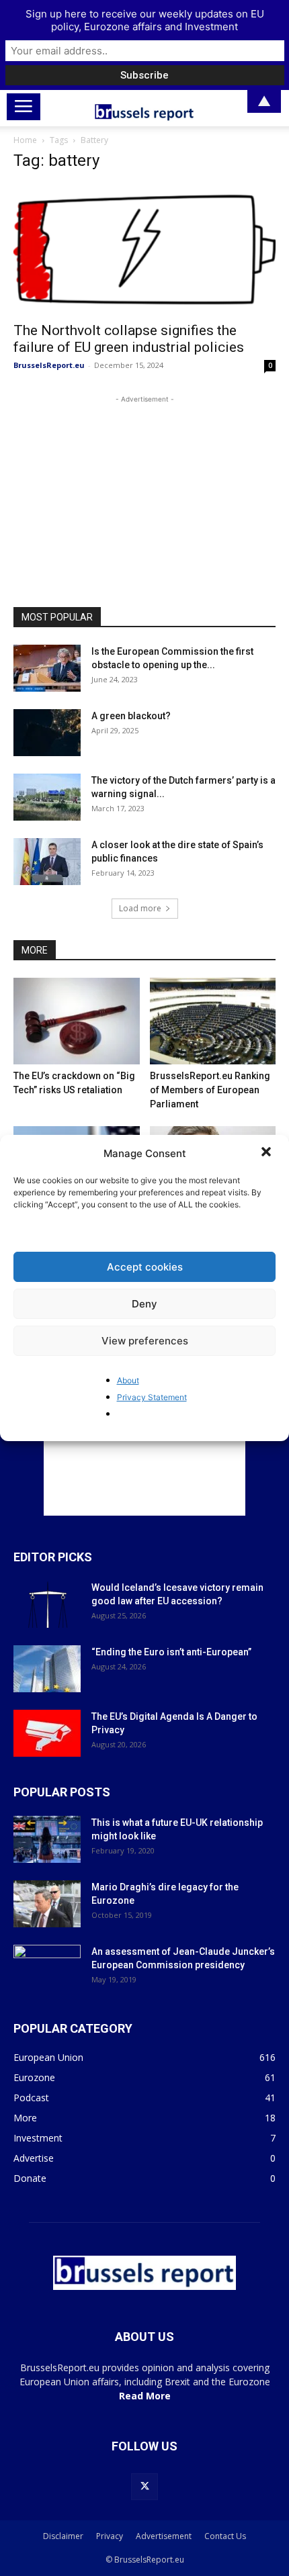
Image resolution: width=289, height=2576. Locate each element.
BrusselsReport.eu (49, 365)
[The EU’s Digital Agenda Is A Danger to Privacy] (47, 1733)
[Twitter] (144, 2487)
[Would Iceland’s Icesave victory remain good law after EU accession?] (47, 1604)
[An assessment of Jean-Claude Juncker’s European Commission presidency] (47, 1968)
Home (25, 140)
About (128, 1380)
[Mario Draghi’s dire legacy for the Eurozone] (47, 1904)
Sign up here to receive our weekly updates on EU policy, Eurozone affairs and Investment (145, 20)
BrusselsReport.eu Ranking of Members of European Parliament (210, 1090)
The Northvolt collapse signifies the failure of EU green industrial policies (129, 339)
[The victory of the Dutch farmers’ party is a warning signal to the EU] (47, 797)
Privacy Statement (152, 1397)
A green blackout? (131, 716)
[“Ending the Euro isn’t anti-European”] (47, 1669)
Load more (140, 908)
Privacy (110, 2536)
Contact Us (225, 2536)
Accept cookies (145, 1267)
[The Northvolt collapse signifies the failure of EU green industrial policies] (144, 249)
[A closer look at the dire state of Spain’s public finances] (47, 862)
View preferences (145, 1341)
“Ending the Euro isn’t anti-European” (171, 1652)
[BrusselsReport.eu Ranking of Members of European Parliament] (213, 1021)
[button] (267, 1153)
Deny (144, 1304)
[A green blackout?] (47, 733)
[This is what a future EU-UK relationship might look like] (47, 1839)
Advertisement (164, 2536)
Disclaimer (63, 2536)
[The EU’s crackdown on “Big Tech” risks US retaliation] (77, 1021)
